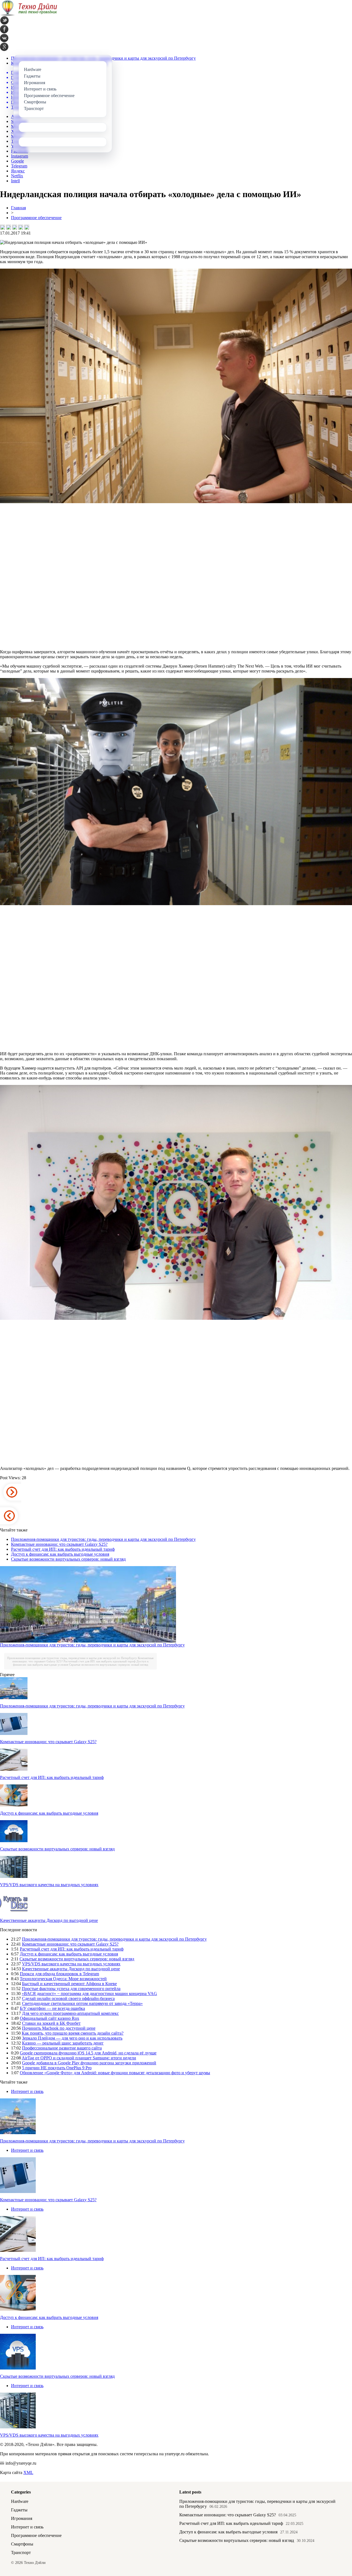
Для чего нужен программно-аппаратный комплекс (70, 2013)
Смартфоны (22, 2544)
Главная (18, 208)
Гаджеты (19, 2510)
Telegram (19, 166)
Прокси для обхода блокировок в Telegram (59, 1974)
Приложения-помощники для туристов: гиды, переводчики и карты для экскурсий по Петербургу (103, 1539)
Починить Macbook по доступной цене (59, 2028)
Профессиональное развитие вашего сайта (62, 2048)
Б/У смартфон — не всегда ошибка (52, 2008)
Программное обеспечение (36, 218)
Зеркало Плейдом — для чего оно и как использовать (72, 2038)
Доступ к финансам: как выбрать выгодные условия (60, 1554)
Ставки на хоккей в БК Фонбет (51, 2023)
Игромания (22, 2518)
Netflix (17, 176)
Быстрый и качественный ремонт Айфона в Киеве (69, 1984)
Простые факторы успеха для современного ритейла (71, 1989)
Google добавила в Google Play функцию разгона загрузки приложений (89, 2063)
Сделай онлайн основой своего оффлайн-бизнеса (68, 1998)
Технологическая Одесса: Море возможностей (63, 1979)
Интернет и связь (27, 2091)
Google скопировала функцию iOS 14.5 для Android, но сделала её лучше (88, 2053)
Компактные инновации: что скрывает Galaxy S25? (59, 1544)
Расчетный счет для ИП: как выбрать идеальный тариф (63, 1549)
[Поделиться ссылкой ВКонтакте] (2, 227)
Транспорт (21, 2552)
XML (28, 2472)
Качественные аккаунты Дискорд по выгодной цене (49, 1920)
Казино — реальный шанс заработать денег (63, 2043)
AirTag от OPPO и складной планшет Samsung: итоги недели (79, 2058)
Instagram (20, 156)
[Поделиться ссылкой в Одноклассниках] (27, 227)
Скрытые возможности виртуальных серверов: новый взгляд (68, 1559)
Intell (15, 181)
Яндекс (18, 171)
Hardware (20, 2501)
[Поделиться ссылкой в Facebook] (9, 227)
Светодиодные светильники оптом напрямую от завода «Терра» (82, 2003)
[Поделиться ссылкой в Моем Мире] (21, 227)
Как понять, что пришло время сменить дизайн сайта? (73, 2033)
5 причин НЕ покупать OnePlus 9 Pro (57, 2068)
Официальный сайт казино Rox (50, 2018)
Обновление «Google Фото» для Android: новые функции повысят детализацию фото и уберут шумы (115, 2073)
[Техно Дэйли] (29, 15)
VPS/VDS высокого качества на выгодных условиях (49, 1885)
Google (17, 161)
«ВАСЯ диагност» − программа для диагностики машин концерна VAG (89, 1994)
